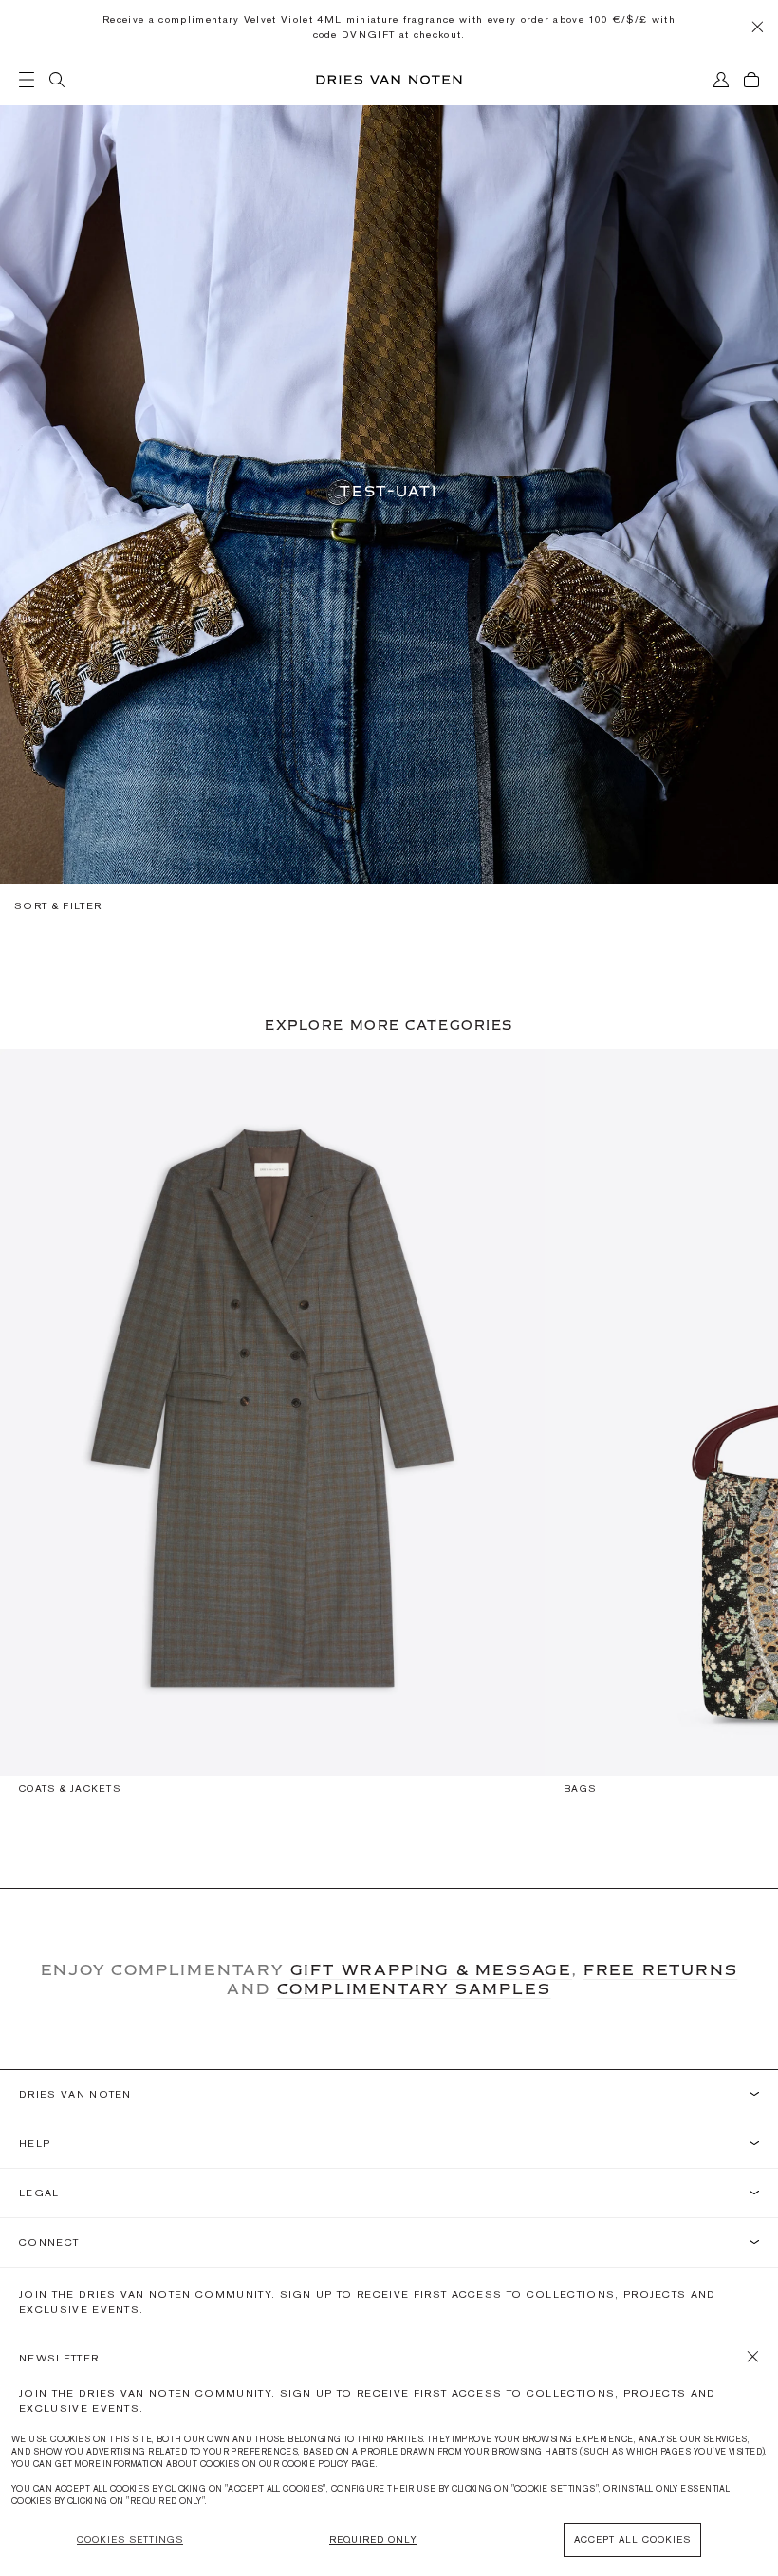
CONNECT (49, 2242)
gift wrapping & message (431, 1969)
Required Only (373, 2539)
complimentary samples (414, 1988)
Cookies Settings (130, 2539)
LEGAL (39, 2193)
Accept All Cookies (632, 2539)
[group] (272, 1430)
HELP (35, 2144)
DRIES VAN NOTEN (75, 2094)
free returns (661, 1969)
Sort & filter (58, 905)
